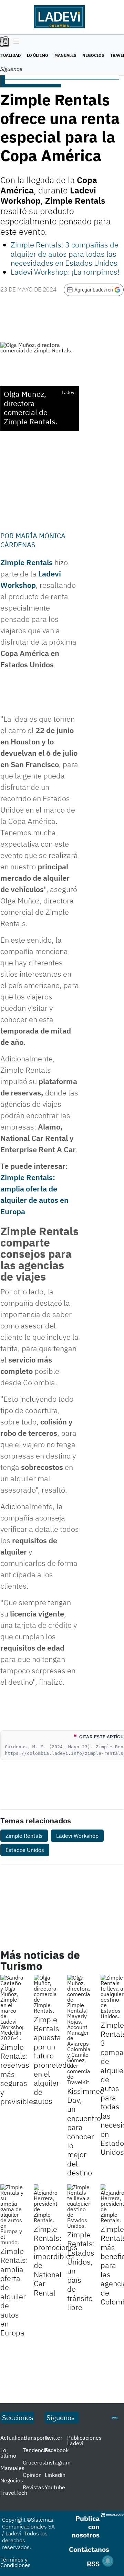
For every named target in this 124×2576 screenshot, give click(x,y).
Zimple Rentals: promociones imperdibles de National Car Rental (56, 2261)
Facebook (57, 2450)
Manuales (65, 55)
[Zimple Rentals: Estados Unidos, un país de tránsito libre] (79, 2206)
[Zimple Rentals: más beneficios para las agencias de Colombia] (112, 2204)
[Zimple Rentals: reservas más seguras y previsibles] (12, 2008)
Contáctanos (89, 2549)
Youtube (55, 2487)
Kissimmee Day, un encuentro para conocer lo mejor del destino (86, 2132)
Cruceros (34, 2462)
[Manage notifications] (108, 2561)
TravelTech (14, 2493)
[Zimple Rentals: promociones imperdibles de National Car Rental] (45, 2204)
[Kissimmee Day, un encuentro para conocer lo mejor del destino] (79, 2030)
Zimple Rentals (27, 562)
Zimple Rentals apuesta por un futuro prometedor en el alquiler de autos (54, 2060)
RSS (93, 2564)
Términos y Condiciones (15, 2562)
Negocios (93, 55)
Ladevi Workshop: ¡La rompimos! (65, 272)
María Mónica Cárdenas (33, 540)
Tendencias (37, 2450)
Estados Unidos (25, 1850)
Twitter (54, 2438)
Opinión (32, 2475)
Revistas (33, 2487)
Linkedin (55, 2475)
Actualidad (14, 2438)
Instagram (58, 2462)
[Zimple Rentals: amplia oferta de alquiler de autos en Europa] (12, 2215)
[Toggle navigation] (15, 42)
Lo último (38, 55)
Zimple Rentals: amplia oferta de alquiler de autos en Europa (14, 2292)
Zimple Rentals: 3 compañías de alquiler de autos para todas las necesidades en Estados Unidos (65, 254)
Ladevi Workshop (77, 1836)
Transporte (36, 2438)
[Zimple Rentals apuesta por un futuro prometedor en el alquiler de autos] (45, 1994)
